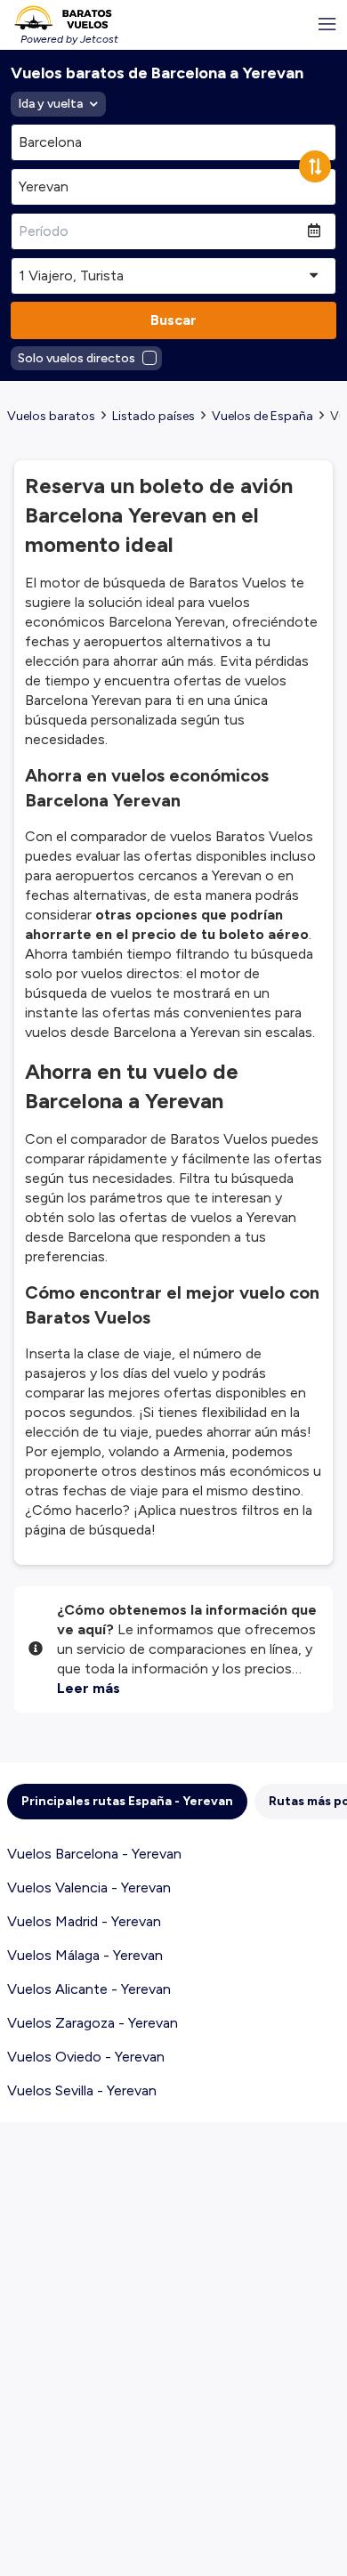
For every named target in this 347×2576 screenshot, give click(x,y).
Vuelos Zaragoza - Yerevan (93, 2023)
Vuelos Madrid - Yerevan (84, 1921)
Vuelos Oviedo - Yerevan (86, 2057)
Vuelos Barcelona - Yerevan (94, 1854)
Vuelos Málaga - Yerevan (85, 1955)
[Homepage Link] (63, 18)
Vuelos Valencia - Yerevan (89, 1887)
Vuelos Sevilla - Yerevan (82, 2090)
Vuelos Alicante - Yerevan (89, 1989)
